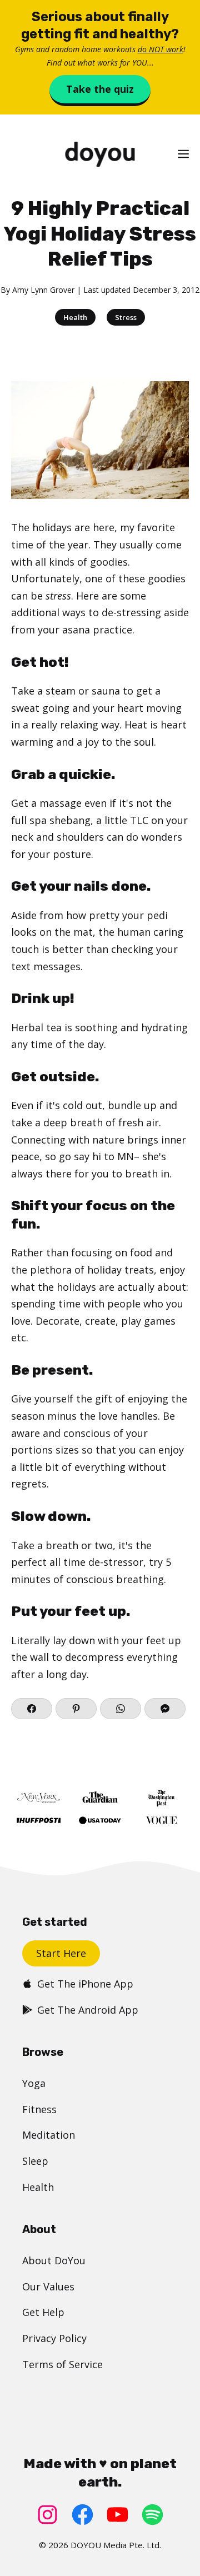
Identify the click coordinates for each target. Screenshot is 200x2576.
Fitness (39, 2109)
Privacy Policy (54, 2338)
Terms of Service (62, 2364)
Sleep (35, 2161)
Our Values (48, 2287)
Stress (126, 317)
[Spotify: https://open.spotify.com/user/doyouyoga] (152, 2515)
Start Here (61, 1953)
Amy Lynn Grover (43, 290)
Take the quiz (100, 89)
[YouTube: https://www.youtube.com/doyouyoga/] (117, 2515)
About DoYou (54, 2260)
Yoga (34, 2083)
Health (75, 317)
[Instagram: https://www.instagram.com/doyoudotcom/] (47, 2515)
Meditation (49, 2135)
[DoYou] (100, 154)
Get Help (43, 2312)
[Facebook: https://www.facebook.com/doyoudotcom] (82, 2515)
